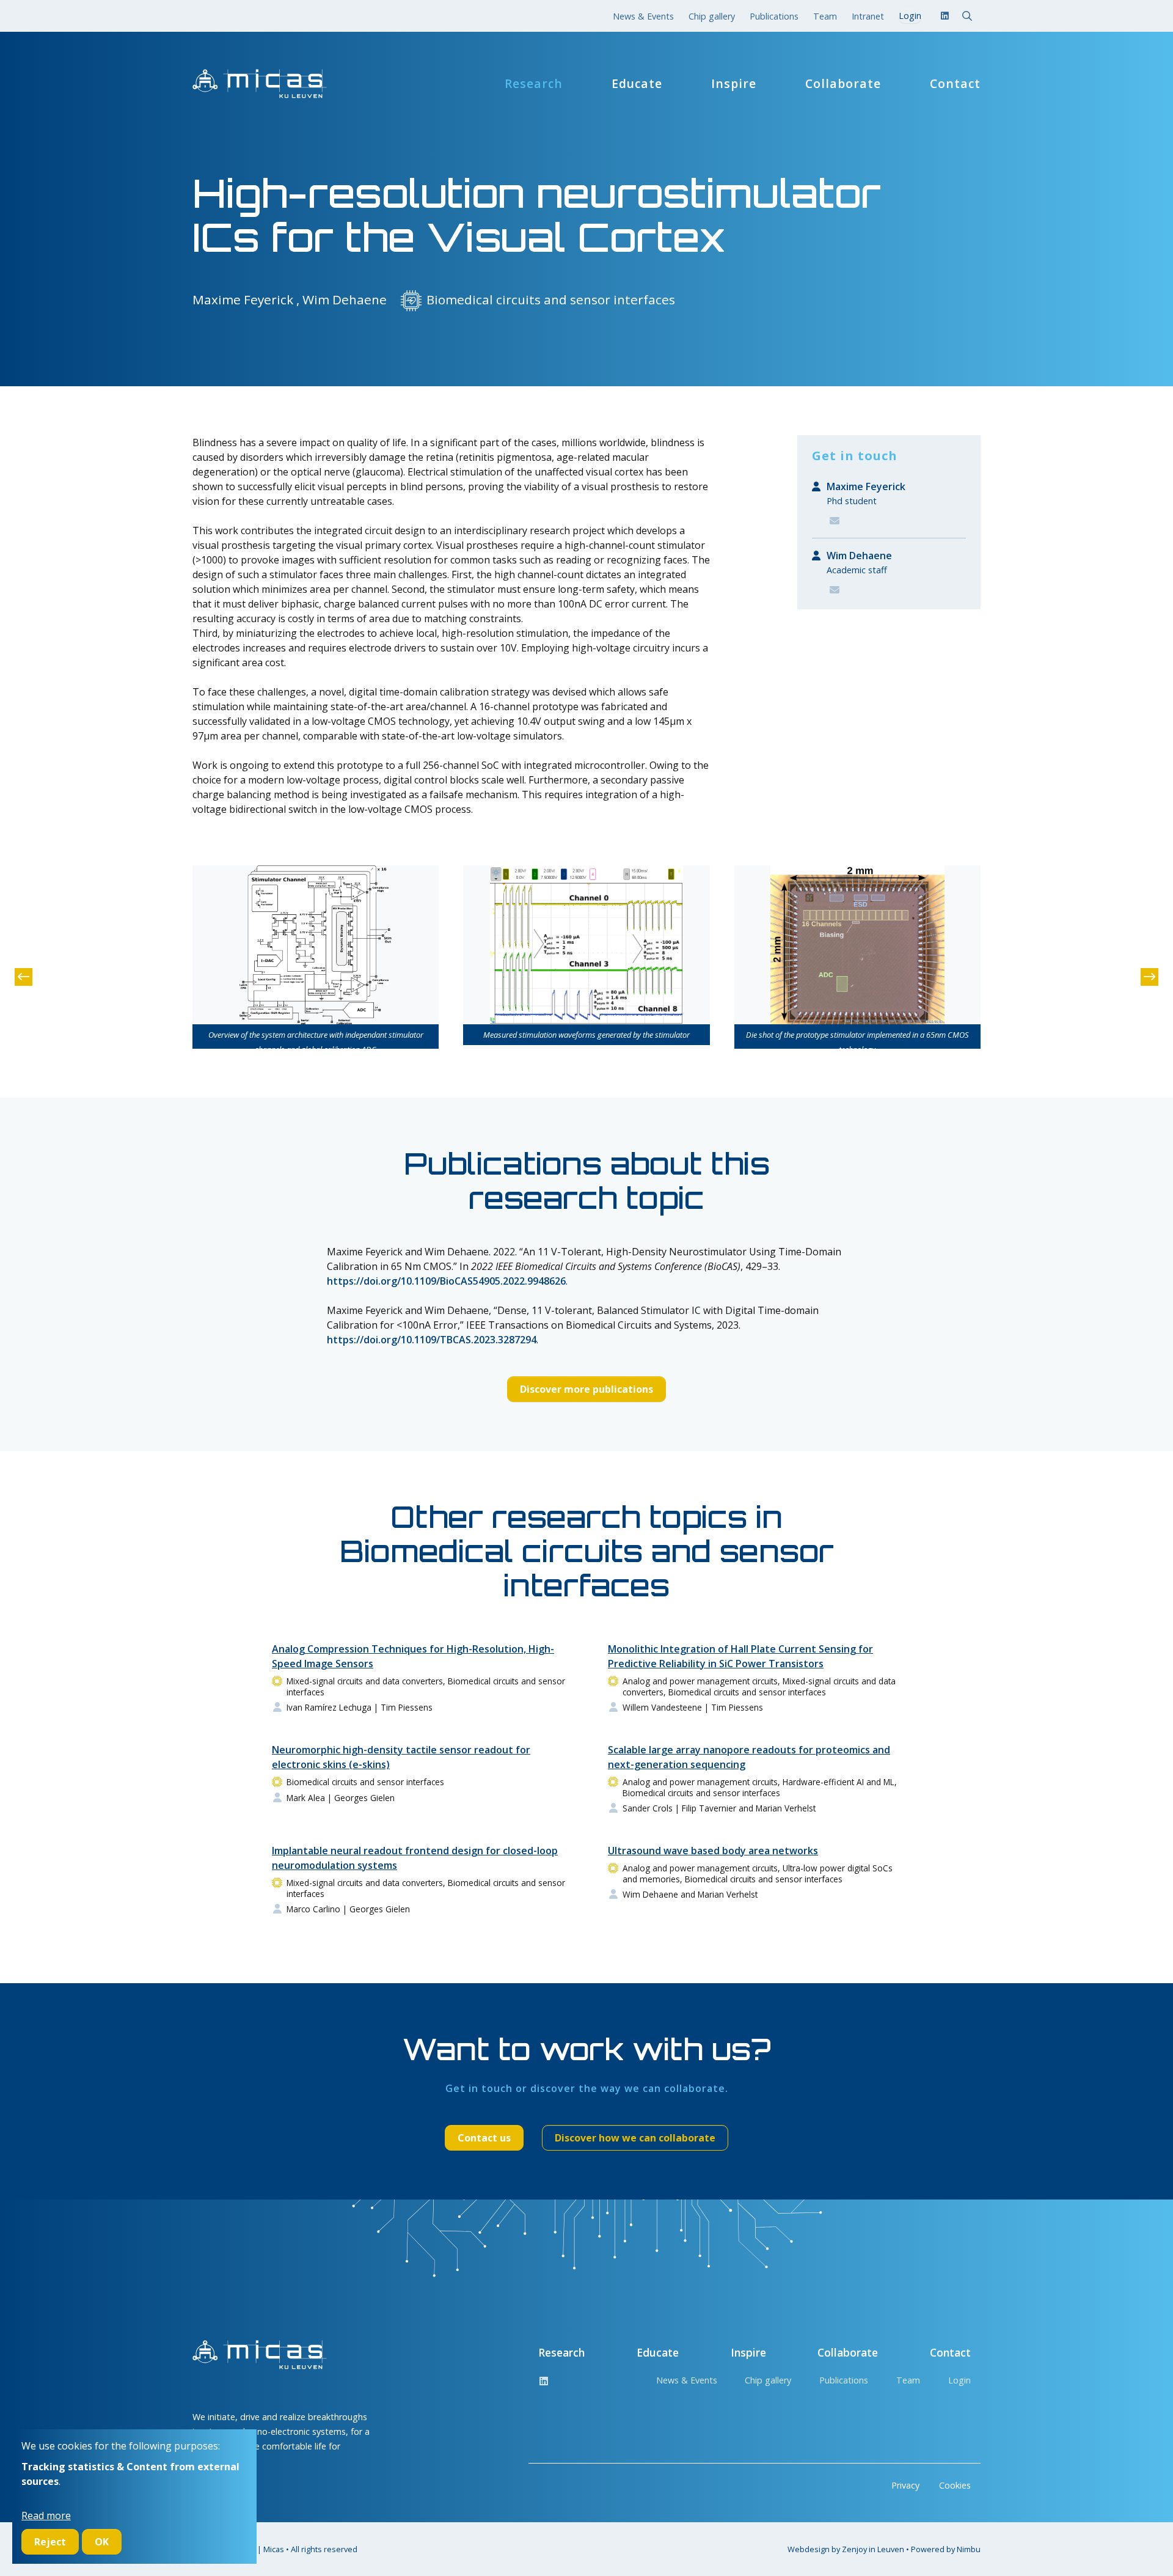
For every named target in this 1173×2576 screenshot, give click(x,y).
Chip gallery (712, 16)
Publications (774, 16)
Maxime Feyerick (866, 486)
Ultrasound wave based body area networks (713, 1851)
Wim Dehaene (859, 556)
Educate (637, 84)
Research (534, 84)
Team (825, 16)
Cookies (955, 2485)
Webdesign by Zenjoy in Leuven (846, 2549)
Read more (46, 2515)
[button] (24, 977)
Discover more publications (586, 1389)
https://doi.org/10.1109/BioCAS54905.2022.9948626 (446, 1281)
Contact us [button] (484, 2138)
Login (959, 2380)
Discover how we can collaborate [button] (635, 2138)
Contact (955, 84)
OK (102, 2542)
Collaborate (843, 84)
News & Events (643, 16)
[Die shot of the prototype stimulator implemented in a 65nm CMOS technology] (857, 945)
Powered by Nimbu (946, 2549)
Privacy (905, 2485)
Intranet (868, 16)
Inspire (734, 84)
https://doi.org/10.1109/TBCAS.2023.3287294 (432, 1340)
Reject (50, 2542)
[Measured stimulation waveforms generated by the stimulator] (586, 945)
